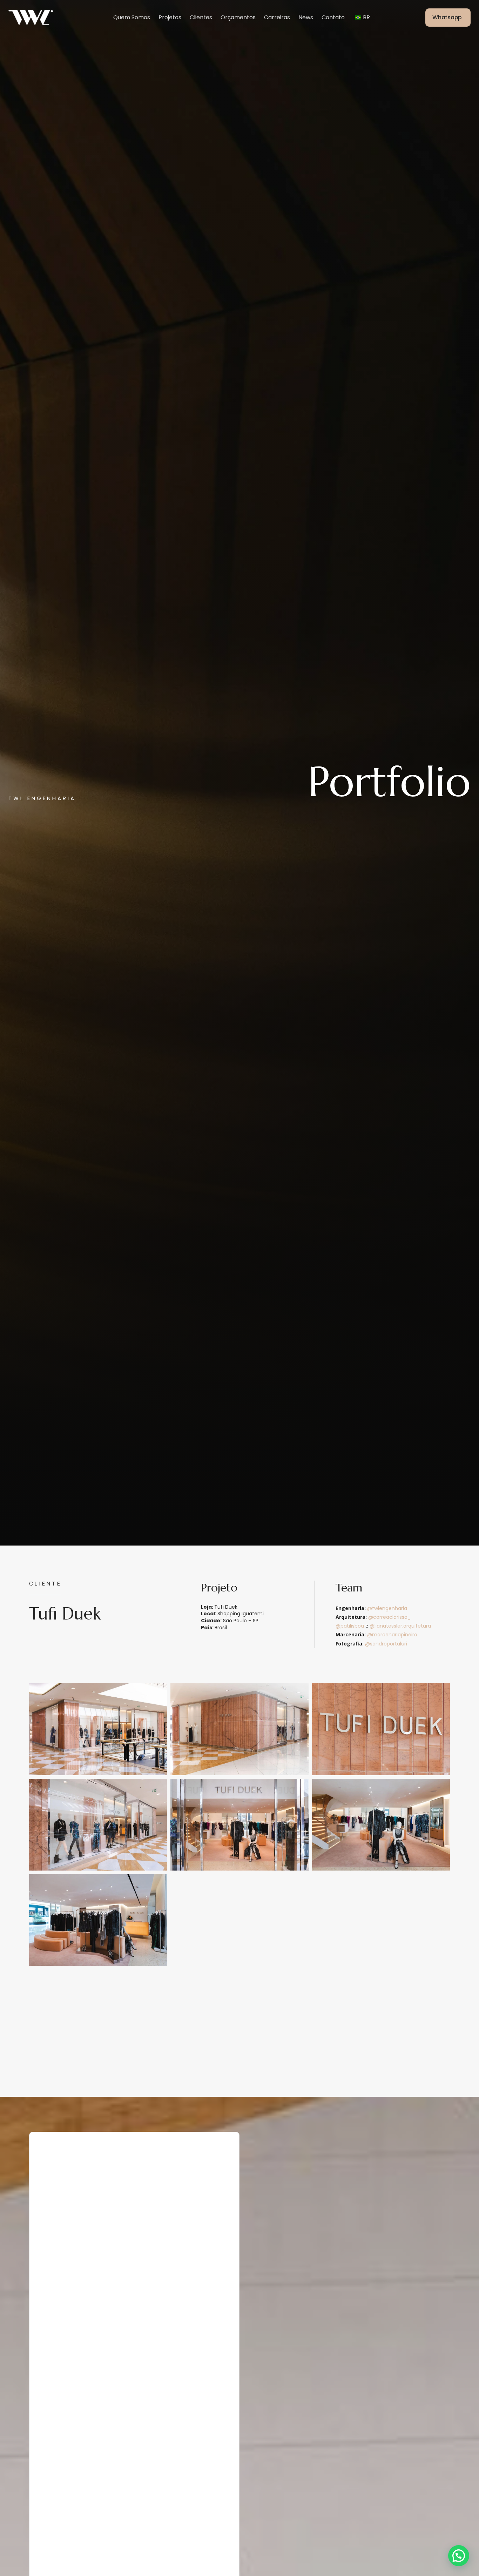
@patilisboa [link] (350, 1626)
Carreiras (277, 17)
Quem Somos (132, 17)
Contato (333, 17)
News (306, 17)
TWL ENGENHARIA (42, 798)
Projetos (170, 17)
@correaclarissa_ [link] (389, 1617)
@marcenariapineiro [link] (392, 1635)
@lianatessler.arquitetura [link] (400, 1626)
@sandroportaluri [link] (386, 1644)
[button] (459, 2556)
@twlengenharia (387, 1608)
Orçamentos (238, 17)
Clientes (201, 17)
